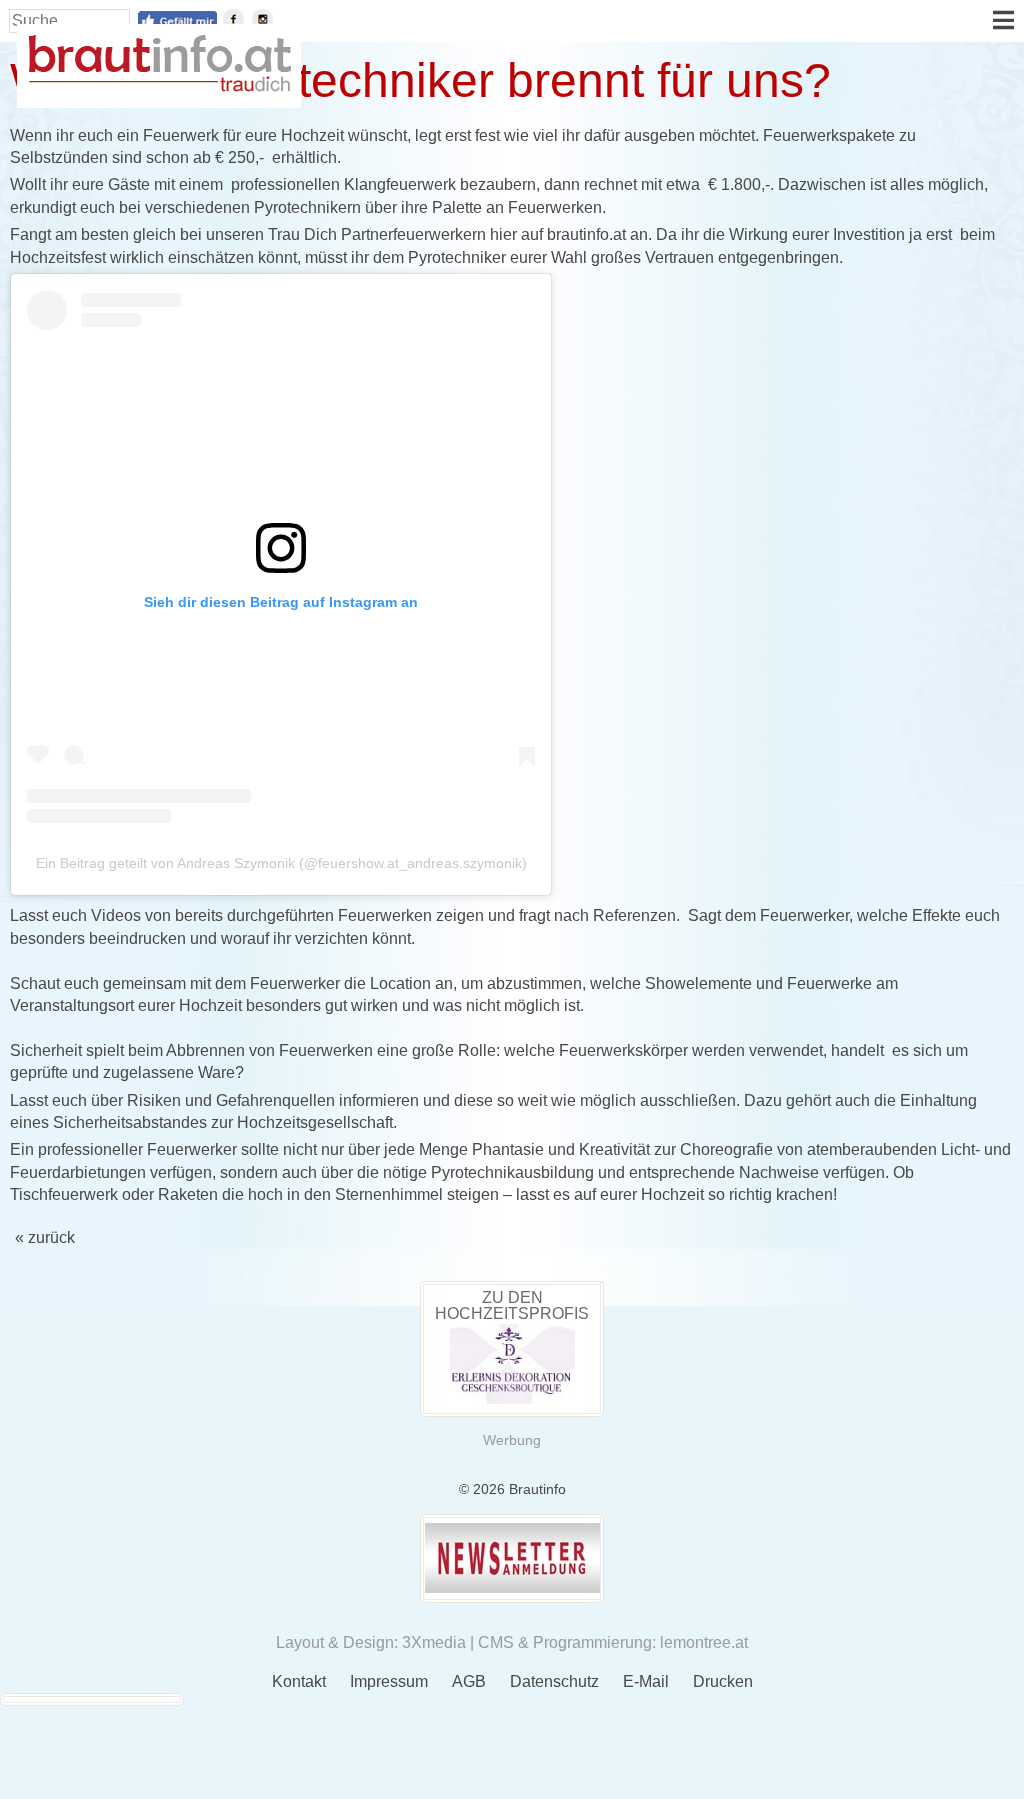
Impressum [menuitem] (389, 1681)
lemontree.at (704, 1642)
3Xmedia (434, 1642)
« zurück (45, 1237)
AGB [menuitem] (469, 1681)
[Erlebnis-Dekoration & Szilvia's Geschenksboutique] (512, 1398)
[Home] (159, 86)
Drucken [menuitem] (723, 1681)
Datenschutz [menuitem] (554, 1681)
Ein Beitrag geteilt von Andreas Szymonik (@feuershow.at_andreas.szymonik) (281, 863)
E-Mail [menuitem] (646, 1681)
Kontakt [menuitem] (299, 1681)
